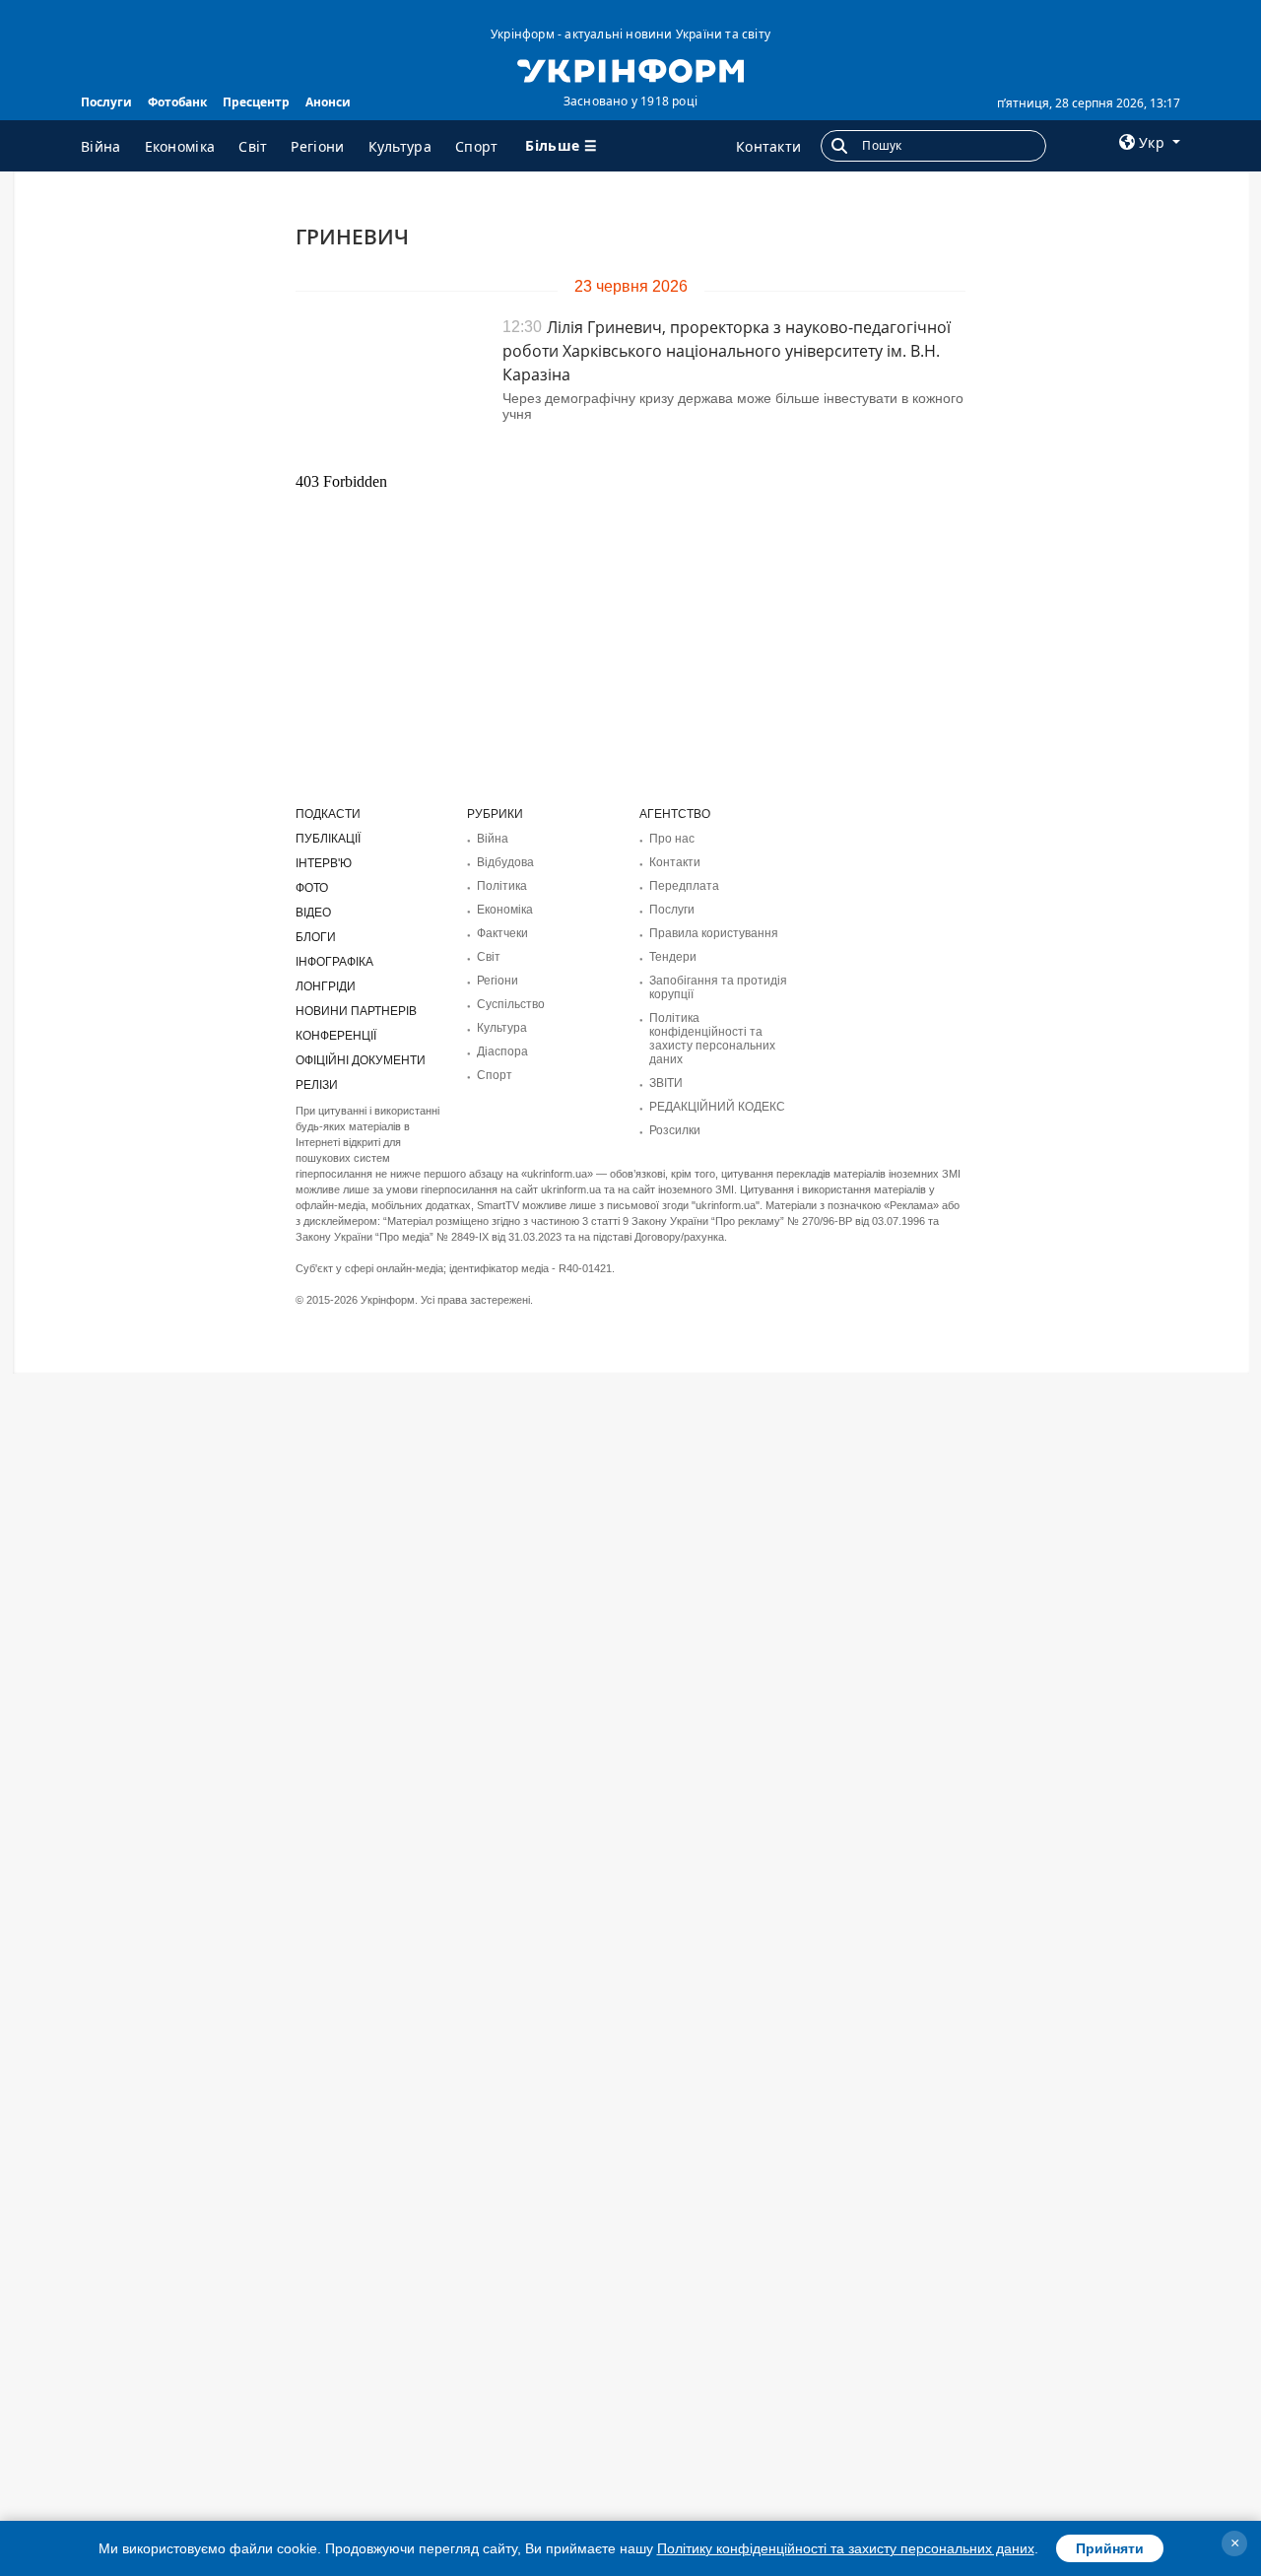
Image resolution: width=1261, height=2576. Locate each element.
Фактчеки (502, 933)
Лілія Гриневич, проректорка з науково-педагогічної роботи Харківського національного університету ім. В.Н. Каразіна (727, 351)
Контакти (768, 146)
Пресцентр (256, 102)
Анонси (328, 102)
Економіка (180, 146)
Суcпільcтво (511, 1004)
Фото (312, 888)
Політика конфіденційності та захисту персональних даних (712, 1039)
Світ (253, 146)
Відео (313, 913)
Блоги (316, 937)
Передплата (684, 886)
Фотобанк (177, 102)
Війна (101, 146)
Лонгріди (326, 986)
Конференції (336, 1036)
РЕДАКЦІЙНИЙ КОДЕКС (717, 1107)
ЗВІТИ (666, 1083)
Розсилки (675, 1130)
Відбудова (505, 862)
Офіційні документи (361, 1060)
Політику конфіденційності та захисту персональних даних (846, 2548)
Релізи (317, 1085)
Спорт (477, 146)
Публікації (328, 839)
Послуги (106, 102)
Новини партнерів (356, 1011)
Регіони (317, 146)
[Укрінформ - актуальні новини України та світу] (630, 69)
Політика (502, 886)
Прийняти (1110, 2548)
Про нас (672, 839)
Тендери (673, 957)
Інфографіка (334, 962)
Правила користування (714, 933)
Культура (400, 146)
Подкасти (328, 814)
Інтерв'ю (324, 863)
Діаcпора (502, 1051)
